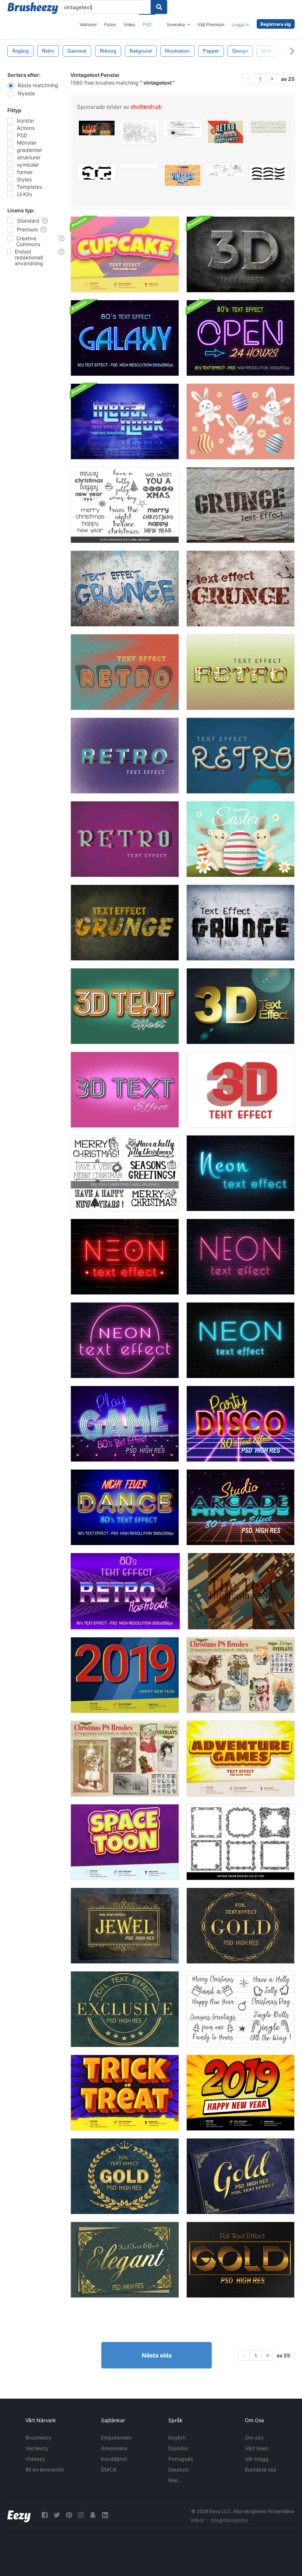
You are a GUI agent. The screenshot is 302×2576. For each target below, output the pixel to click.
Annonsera (114, 2448)
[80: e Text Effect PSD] (125, 338)
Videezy (35, 2459)
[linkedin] (105, 2515)
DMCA (109, 2469)
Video (129, 24)
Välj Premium (211, 24)
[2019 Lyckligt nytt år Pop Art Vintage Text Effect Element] (125, 1675)
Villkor (197, 2520)
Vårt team (257, 2448)
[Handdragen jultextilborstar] (125, 1173)
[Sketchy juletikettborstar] (240, 2009)
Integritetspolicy (229, 2520)
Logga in (240, 24)
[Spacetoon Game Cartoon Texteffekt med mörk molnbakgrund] (125, 1842)
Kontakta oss (261, 2469)
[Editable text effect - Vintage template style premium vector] (182, 175)
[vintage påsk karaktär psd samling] (240, 421)
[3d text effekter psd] (125, 1090)
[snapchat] (93, 2515)
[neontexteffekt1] (125, 1340)
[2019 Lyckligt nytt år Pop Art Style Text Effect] (240, 2093)
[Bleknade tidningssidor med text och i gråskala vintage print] (226, 171)
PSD (147, 24)
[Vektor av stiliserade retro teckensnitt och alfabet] (226, 132)
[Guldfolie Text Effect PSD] (125, 2176)
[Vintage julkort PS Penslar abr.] (240, 1675)
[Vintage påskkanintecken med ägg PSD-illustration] (240, 839)
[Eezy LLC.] (19, 2515)
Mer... (175, 2480)
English (177, 2437)
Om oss (254, 2437)
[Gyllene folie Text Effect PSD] (125, 1926)
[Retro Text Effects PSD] (125, 672)
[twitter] (57, 2515)
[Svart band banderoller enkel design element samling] (268, 172)
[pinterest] (69, 2515)
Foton (110, 24)
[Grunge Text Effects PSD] (240, 505)
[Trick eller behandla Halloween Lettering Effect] (125, 2093)
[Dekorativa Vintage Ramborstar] (240, 1842)
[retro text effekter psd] (240, 756)
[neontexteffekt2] (240, 1340)
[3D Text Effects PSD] (240, 254)
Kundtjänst (114, 2459)
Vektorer (88, 24)
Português (181, 2459)
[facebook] (45, 2515)
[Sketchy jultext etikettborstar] (125, 505)
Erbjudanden (116, 2437)
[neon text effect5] (125, 1257)
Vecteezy (37, 2448)
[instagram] (81, 2515)
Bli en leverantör (45, 2469)
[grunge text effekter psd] (125, 923)
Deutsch (178, 2469)
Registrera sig (276, 24)
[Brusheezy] (33, 8)
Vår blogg (257, 2459)
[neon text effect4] (240, 1173)
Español (178, 2448)
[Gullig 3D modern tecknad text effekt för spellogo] (240, 1759)
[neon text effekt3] (240, 1257)
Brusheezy (38, 2437)
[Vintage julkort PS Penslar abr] (125, 1759)
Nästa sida (157, 2355)
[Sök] (159, 7)
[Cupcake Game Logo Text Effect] (125, 254)
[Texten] (241, 1591)
